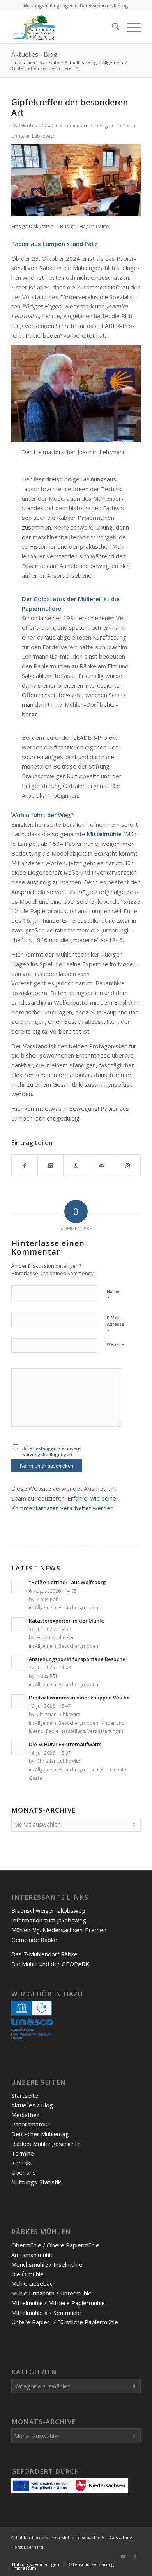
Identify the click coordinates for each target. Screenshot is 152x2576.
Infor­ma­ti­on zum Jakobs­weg (49, 1920)
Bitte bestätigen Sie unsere (51, 1452)
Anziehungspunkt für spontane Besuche (77, 1659)
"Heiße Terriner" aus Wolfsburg (67, 1582)
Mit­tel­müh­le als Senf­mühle (46, 2313)
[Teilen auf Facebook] (25, 1165)
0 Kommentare (72, 126)
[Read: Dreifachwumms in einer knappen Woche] (18, 1701)
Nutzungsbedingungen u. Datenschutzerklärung (76, 6)
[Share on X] (50, 1165)
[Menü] (130, 28)
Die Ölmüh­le (27, 2274)
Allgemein (110, 126)
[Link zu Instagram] (135, 2556)
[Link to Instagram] (128, 1165)
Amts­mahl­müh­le (33, 2255)
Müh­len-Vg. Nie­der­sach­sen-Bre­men (59, 1930)
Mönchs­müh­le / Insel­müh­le (47, 2264)
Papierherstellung (65, 1731)
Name (113, 1295)
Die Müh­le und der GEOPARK (50, 1964)
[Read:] (18, 1586)
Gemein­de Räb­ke (34, 1940)
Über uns (24, 2172)
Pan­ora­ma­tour (31, 2124)
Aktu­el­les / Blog (32, 2105)
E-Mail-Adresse (116, 1325)
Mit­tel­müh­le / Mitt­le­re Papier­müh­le (58, 2303)
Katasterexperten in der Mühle (66, 1621)
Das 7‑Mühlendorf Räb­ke (44, 1954)
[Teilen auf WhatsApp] (76, 1165)
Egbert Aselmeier (55, 1637)
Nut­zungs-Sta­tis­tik (36, 2182)
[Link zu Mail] (123, 2556)
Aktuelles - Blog (34, 54)
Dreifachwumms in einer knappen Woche (79, 1698)
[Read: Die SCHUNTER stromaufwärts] (18, 1748)
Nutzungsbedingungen (47, 1454)
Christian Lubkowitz (33, 136)
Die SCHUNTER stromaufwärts (65, 1744)
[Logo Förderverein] (63, 28)
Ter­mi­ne (23, 2153)
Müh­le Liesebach (34, 2283)
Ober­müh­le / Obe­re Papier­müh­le (55, 2245)
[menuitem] (112, 28)
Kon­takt (22, 2163)
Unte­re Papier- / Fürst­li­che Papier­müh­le (65, 2322)
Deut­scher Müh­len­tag (40, 2134)
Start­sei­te (25, 2095)
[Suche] (112, 28)
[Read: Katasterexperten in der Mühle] (18, 1624)
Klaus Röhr (49, 1599)
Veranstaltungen (105, 1731)
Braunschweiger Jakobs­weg (48, 1910)
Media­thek (25, 2115)
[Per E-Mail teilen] (102, 1165)
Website (115, 1344)
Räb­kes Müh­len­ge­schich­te (46, 2144)
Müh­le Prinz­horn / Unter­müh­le (51, 2293)
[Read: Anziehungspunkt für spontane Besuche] (18, 1663)
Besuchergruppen (78, 1607)
